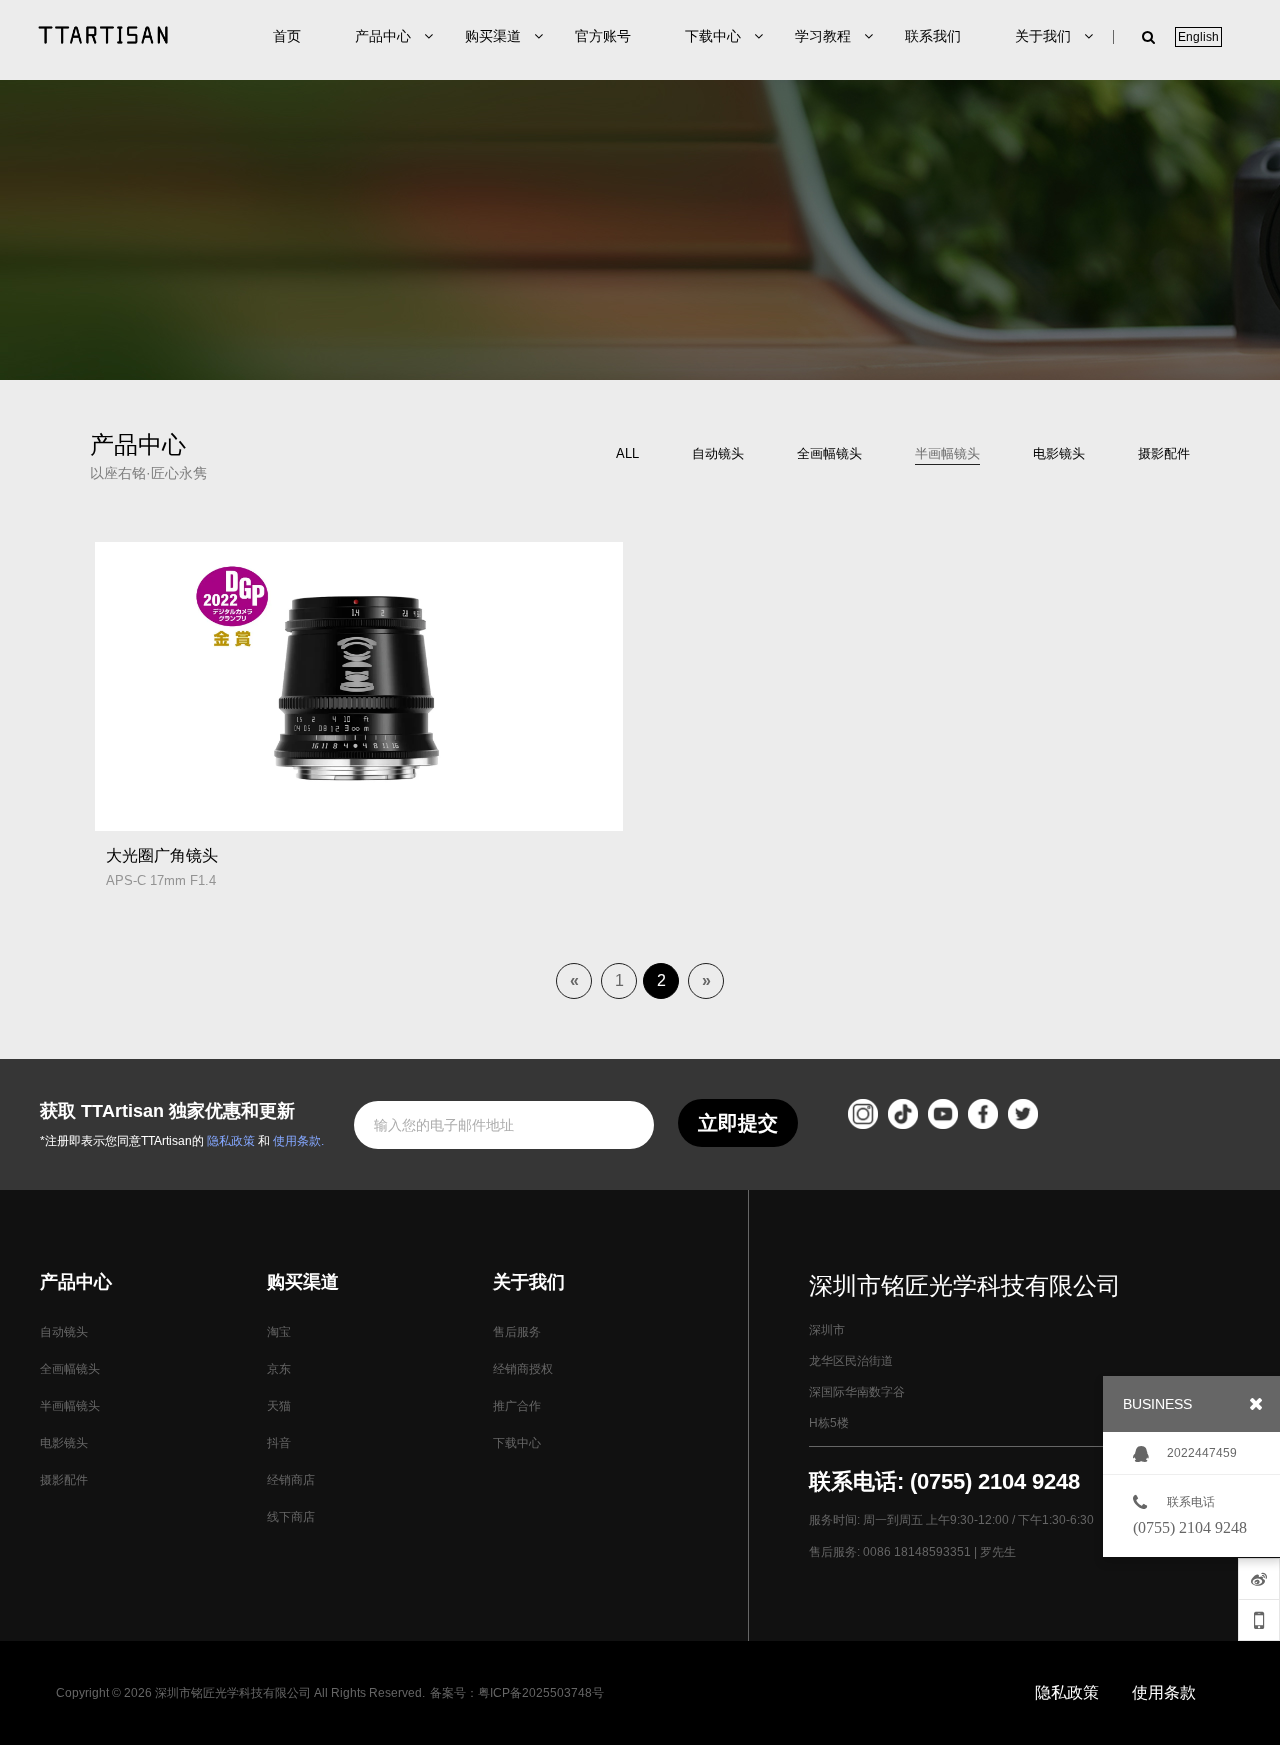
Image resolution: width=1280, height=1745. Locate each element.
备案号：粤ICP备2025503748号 (517, 1693)
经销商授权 (523, 1369)
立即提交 (738, 1123)
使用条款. (298, 1141)
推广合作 (517, 1406)
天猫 (279, 1406)
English (1198, 37)
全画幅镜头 (70, 1369)
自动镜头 (64, 1332)
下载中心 (517, 1443)
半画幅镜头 (70, 1406)
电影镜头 (64, 1443)
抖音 (279, 1443)
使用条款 (1164, 1692)
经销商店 (291, 1480)
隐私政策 (231, 1141)
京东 (279, 1369)
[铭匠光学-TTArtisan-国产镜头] (103, 35)
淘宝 (279, 1332)
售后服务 (517, 1332)
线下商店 (291, 1517)
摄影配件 (64, 1480)
